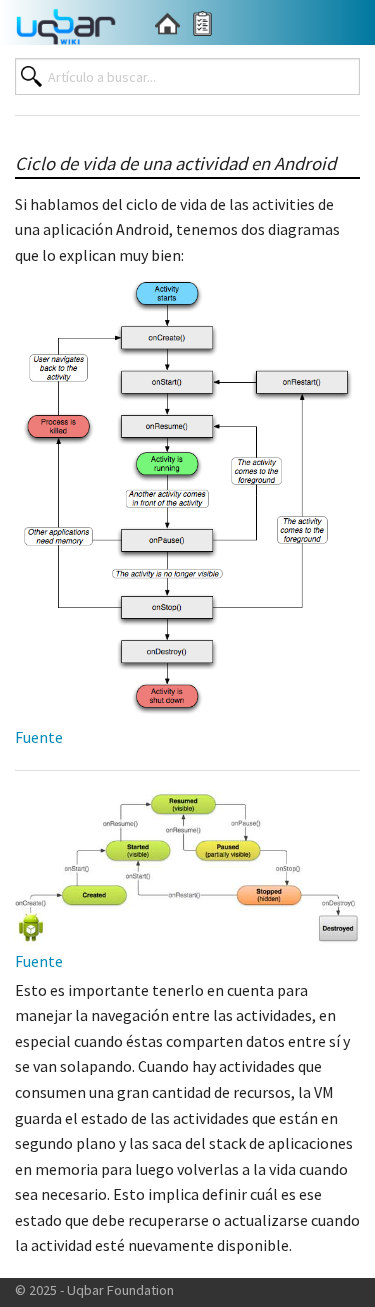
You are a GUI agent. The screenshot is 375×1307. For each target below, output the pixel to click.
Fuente (39, 737)
